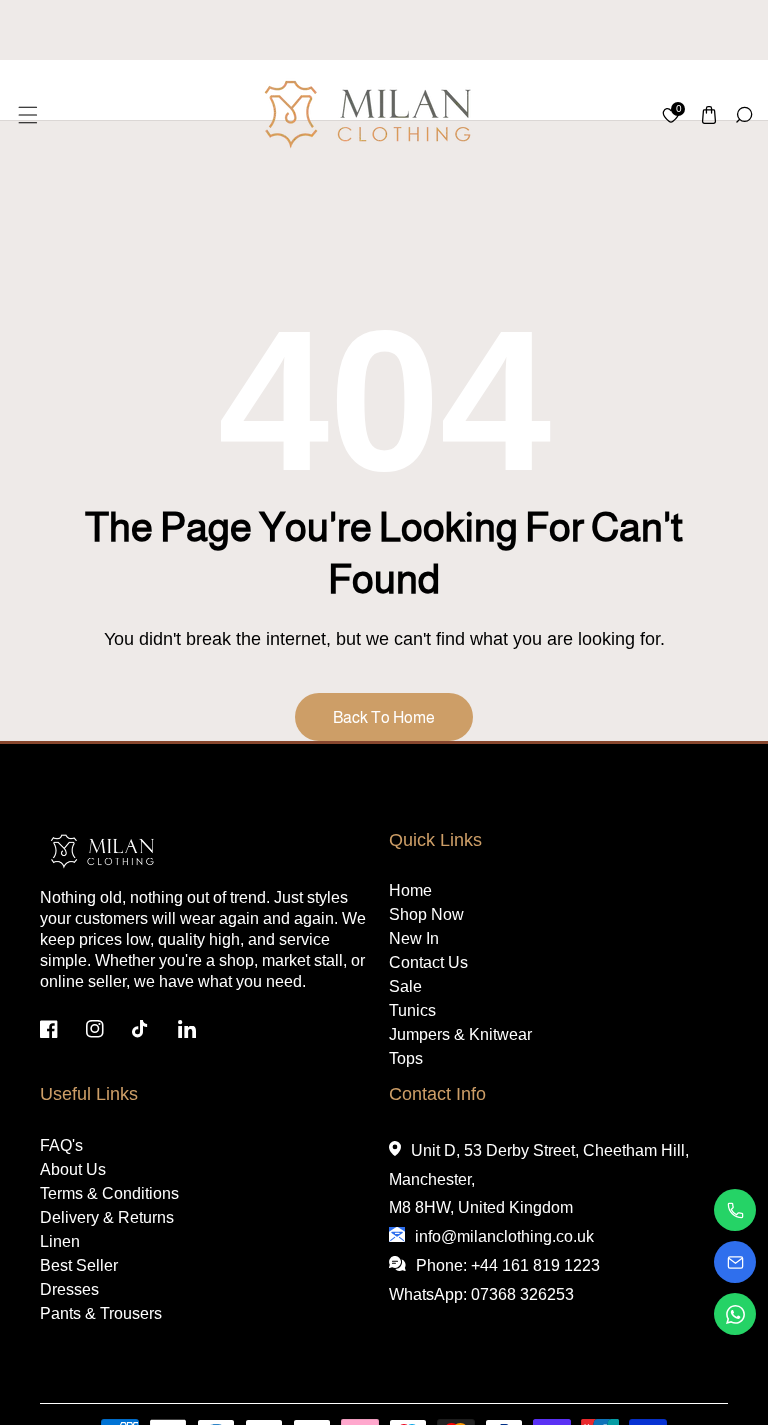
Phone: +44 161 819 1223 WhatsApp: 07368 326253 (494, 1280)
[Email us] (735, 1262)
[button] (26, 114)
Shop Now (426, 914)
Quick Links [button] (435, 840)
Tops (406, 1058)
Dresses (69, 1289)
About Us (73, 1169)
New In (414, 938)
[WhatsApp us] (735, 1314)
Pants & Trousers (101, 1313)
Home (410, 890)
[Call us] (735, 1210)
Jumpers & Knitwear (460, 1034)
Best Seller (79, 1265)
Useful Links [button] (89, 1094)
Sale (405, 986)
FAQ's (61, 1145)
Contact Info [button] (437, 1094)
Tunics (412, 1010)
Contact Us (428, 962)
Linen (60, 1241)
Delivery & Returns (107, 1217)
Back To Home (384, 717)
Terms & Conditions (109, 1193)
